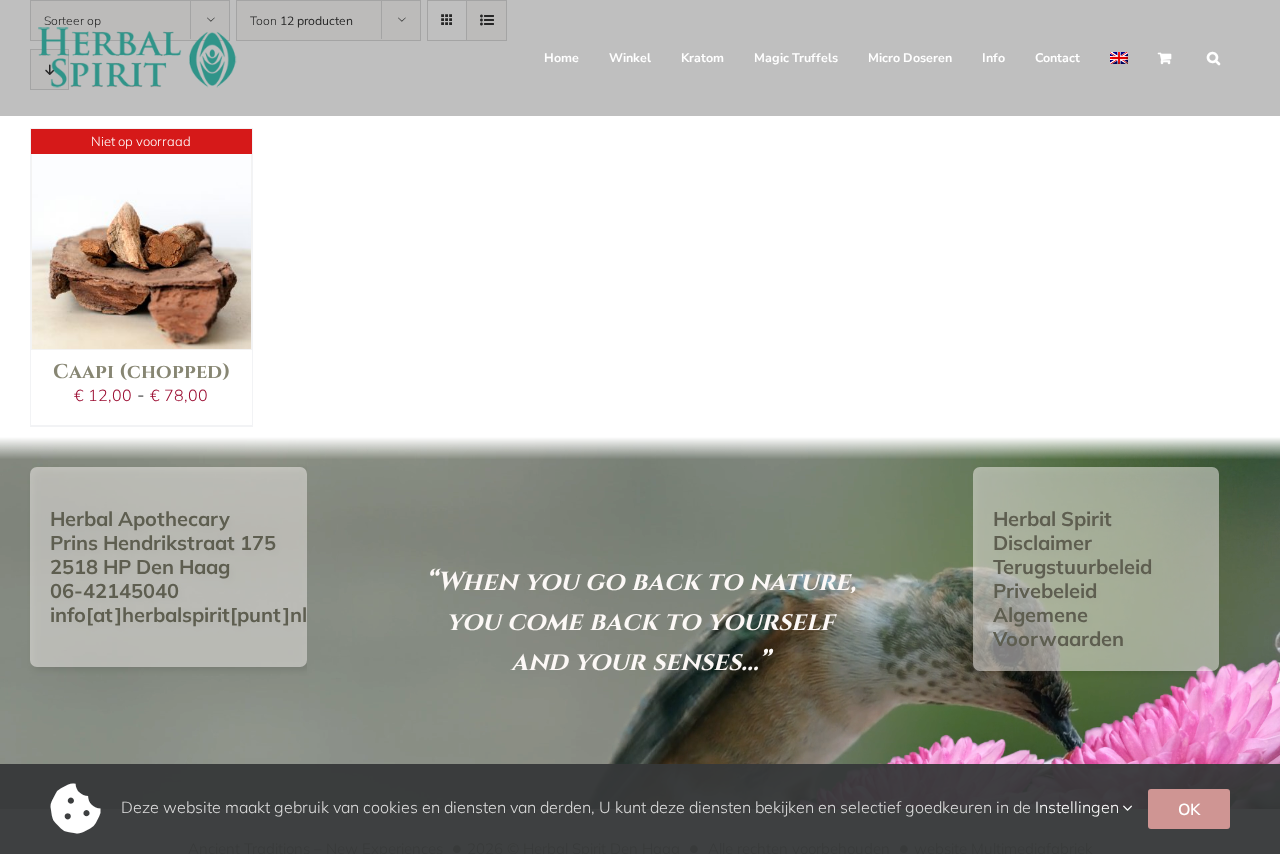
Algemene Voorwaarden (1058, 626)
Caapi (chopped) (141, 371)
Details (141, 178)
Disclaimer (1042, 542)
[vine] (141, 239)
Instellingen (1079, 807)
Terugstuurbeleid (1072, 566)
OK (1189, 809)
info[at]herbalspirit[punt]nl (178, 614)
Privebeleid (1045, 590)
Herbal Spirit (1052, 518)
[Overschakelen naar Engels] (1119, 58)
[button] (1213, 58)
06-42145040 (114, 590)
